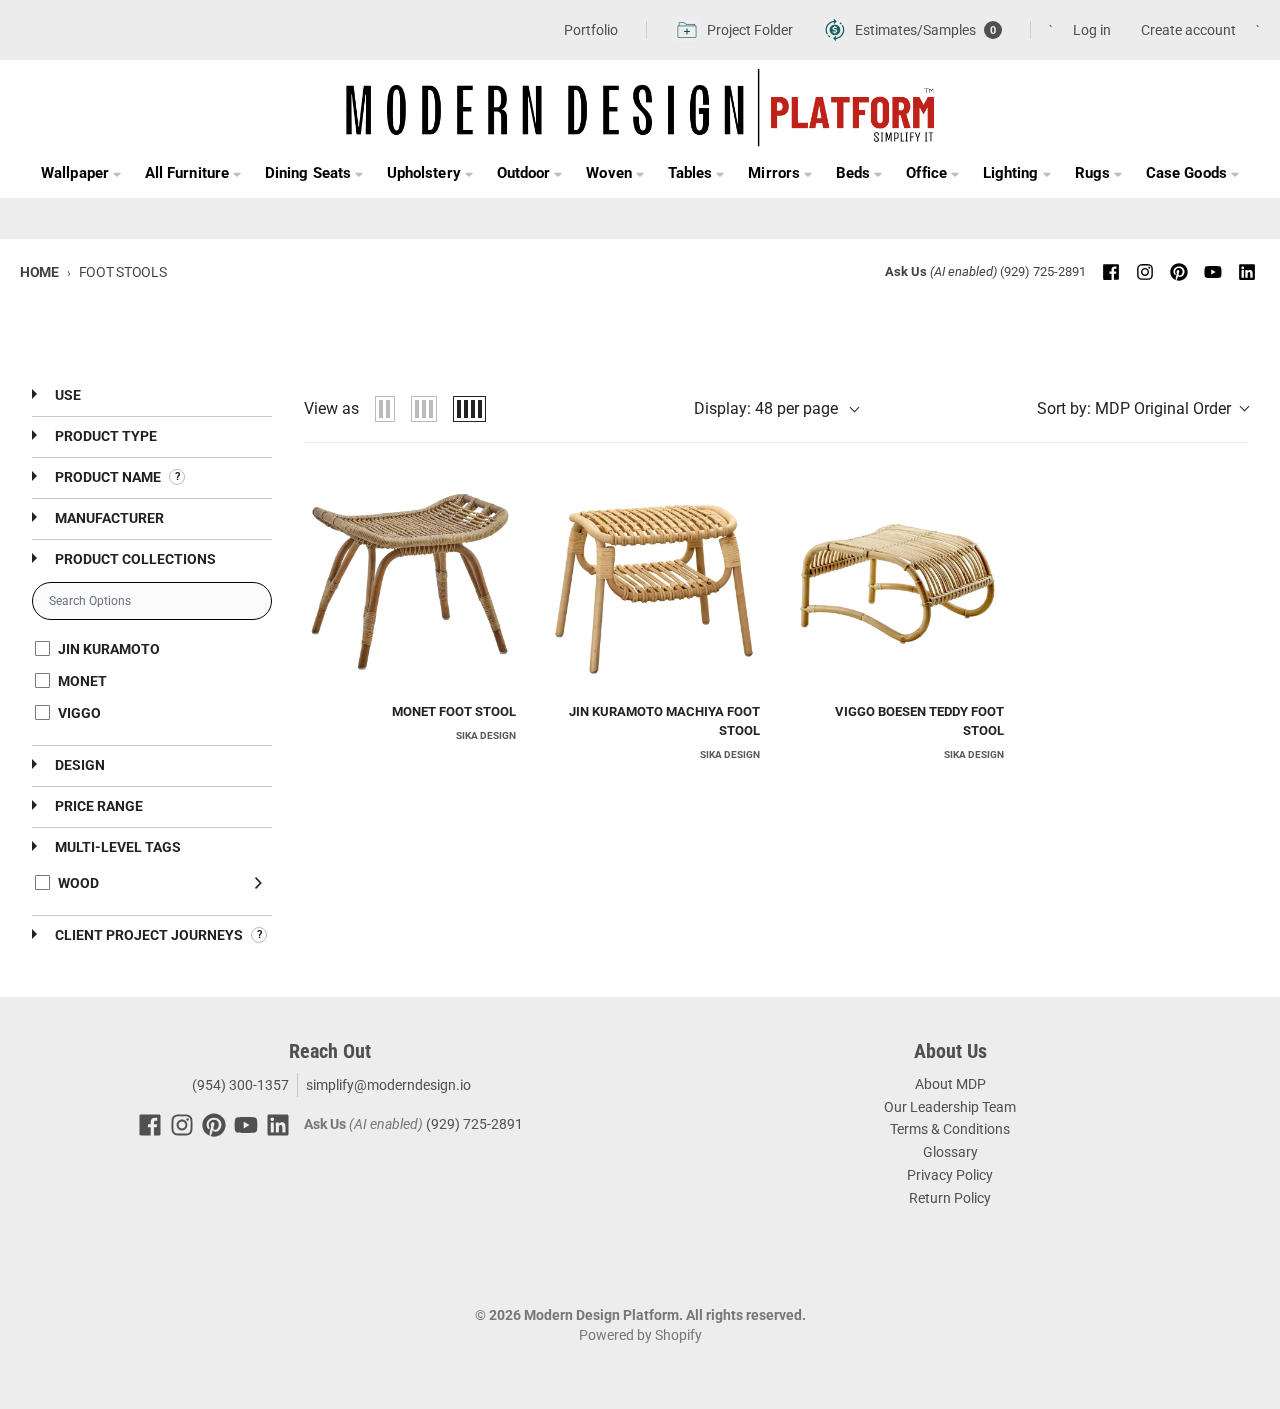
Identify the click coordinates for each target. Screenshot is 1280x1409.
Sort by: (1134, 408)
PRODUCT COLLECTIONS (134, 559)
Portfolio (591, 30)
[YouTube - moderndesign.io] (1213, 272)
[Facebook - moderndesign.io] (1111, 272)
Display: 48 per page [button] (766, 408)
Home (39, 272)
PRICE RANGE (97, 806)
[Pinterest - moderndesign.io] (1179, 272)
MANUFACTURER (108, 518)
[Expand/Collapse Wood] (258, 883)
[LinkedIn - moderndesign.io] (1247, 272)
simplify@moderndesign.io (388, 1085)
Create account (1188, 30)
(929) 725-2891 (1043, 271)
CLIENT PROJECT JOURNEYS (149, 935)
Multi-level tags (116, 847)
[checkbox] (148, 649)
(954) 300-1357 (239, 1085)
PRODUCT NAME (108, 477)
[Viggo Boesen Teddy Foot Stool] (898, 581)
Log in (1092, 30)
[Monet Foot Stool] (410, 581)
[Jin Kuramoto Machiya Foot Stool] (654, 581)
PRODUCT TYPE (104, 436)
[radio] (385, 409)
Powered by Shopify (640, 1335)
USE (66, 395)
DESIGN (78, 765)
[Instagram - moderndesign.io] (1145, 272)
